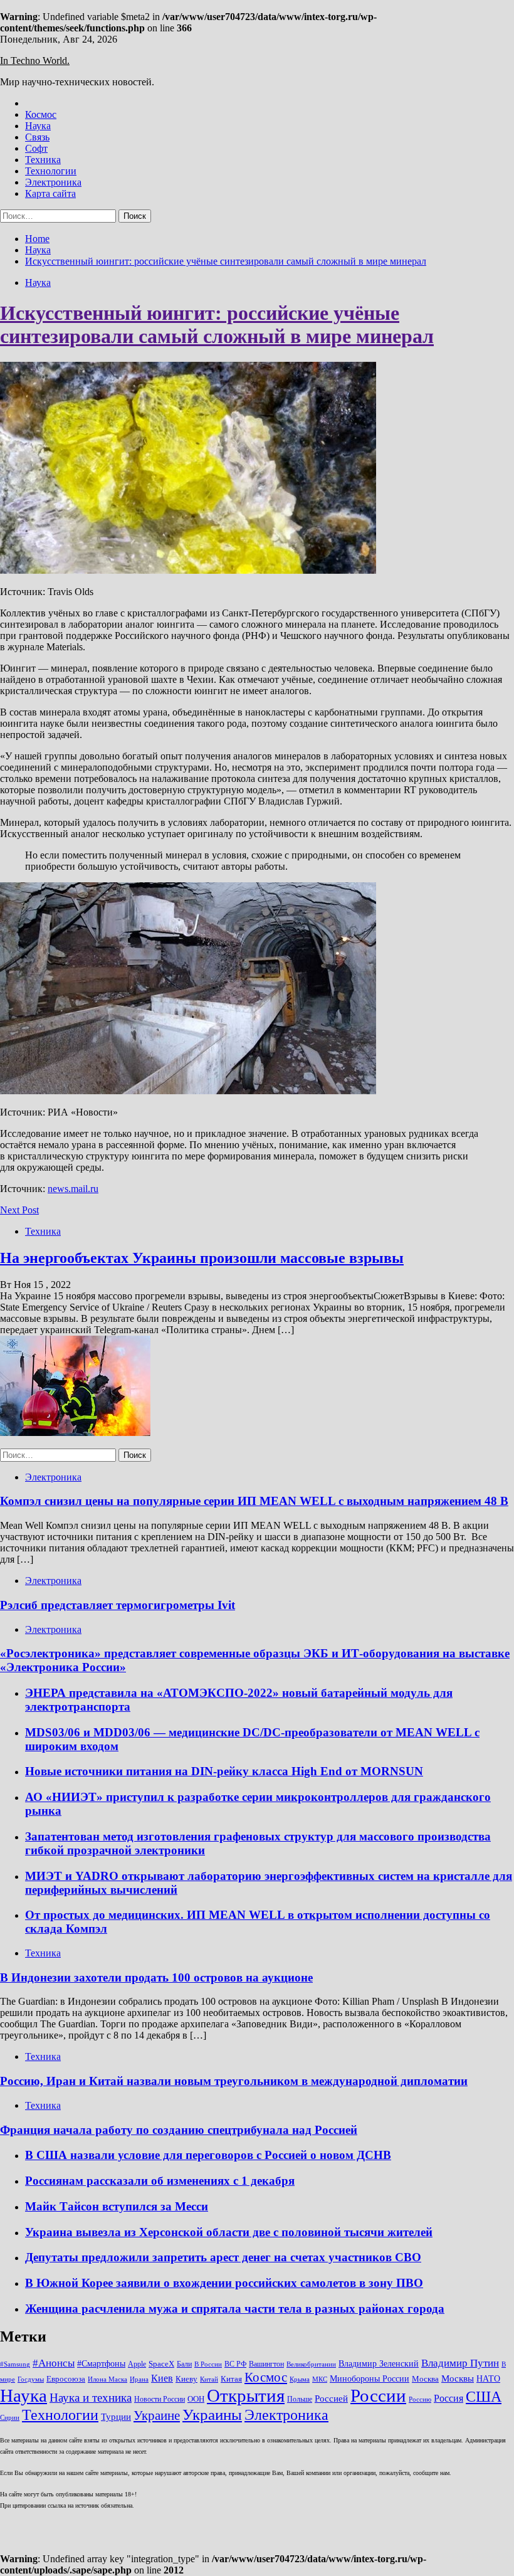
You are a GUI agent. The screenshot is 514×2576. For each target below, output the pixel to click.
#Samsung (15, 2364)
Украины (212, 2415)
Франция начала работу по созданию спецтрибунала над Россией (179, 2130)
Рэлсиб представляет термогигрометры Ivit (118, 1605)
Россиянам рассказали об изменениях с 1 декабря (160, 2181)
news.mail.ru (73, 1189)
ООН (196, 2399)
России (378, 2395)
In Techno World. (35, 61)
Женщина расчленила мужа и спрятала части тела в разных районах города (235, 2309)
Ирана (139, 2379)
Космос (41, 114)
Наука (38, 126)
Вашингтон (266, 2364)
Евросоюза (66, 2379)
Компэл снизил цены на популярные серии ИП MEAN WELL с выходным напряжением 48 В (254, 1501)
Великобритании (311, 2364)
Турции (116, 2417)
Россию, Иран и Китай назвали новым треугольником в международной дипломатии (234, 2081)
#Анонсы (54, 2363)
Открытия (246, 2395)
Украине (157, 2415)
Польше (300, 2399)
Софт (36, 148)
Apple (137, 2364)
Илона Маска (108, 2379)
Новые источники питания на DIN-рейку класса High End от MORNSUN (224, 1771)
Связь (37, 137)
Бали (184, 2364)
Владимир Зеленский (379, 2363)
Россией (331, 2399)
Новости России (160, 2399)
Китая (231, 2379)
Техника (43, 160)
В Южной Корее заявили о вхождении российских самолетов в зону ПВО (224, 2283)
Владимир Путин (460, 2363)
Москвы (458, 2378)
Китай (209, 2379)
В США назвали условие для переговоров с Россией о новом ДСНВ (208, 2155)
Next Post (19, 1210)
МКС (320, 2379)
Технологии (51, 171)
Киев (162, 2378)
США (484, 2396)
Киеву (186, 2379)
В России (208, 2364)
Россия (448, 2398)
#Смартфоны (101, 2363)
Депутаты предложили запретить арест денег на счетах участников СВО (223, 2257)
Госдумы (31, 2379)
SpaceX (161, 2364)
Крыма (300, 2379)
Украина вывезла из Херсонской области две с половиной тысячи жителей (229, 2232)
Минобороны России (370, 2378)
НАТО (488, 2378)
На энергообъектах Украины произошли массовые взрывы (202, 1258)
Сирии (10, 2418)
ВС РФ (235, 2364)
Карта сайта (50, 193)
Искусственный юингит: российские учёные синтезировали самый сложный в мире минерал (217, 325)
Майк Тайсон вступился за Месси (117, 2206)
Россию (420, 2399)
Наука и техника (91, 2398)
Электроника (53, 182)
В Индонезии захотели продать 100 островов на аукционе (156, 1977)
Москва (425, 2379)
